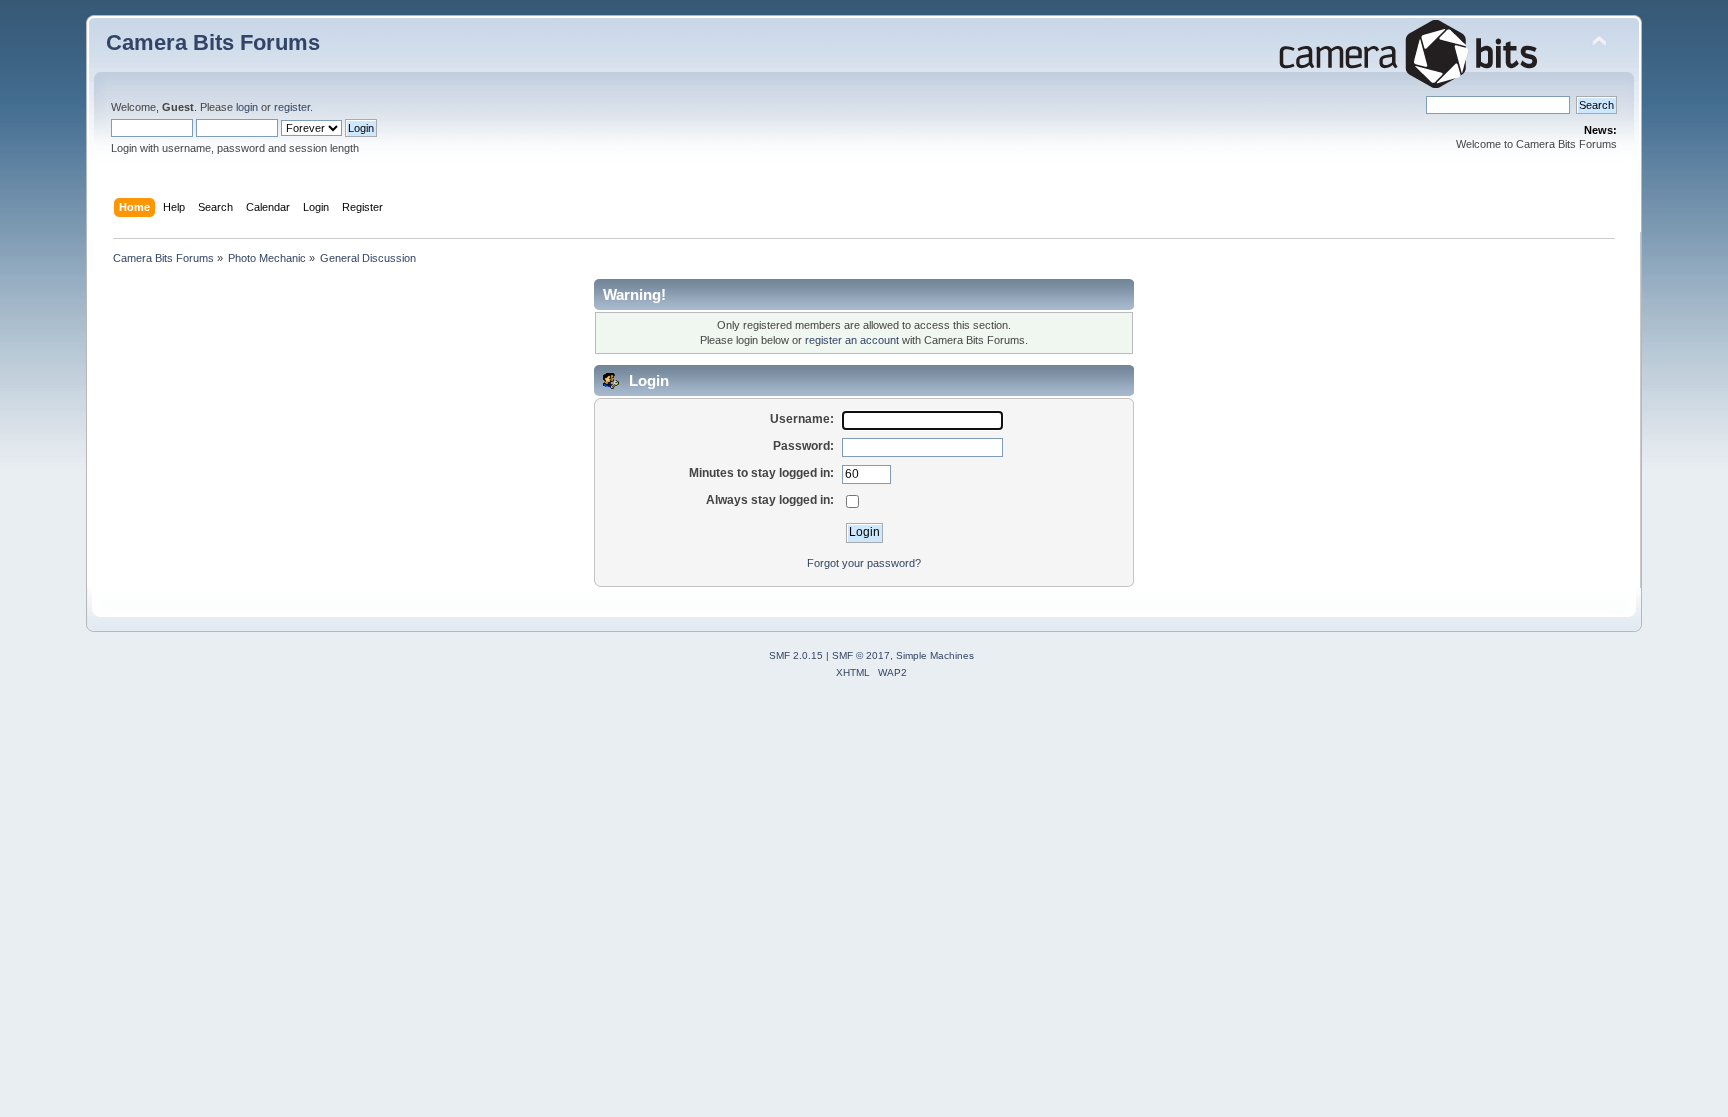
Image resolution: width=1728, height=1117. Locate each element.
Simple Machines (935, 655)
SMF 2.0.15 (796, 655)
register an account (852, 340)
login (247, 107)
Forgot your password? (864, 563)
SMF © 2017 (861, 655)
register (292, 107)
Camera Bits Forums (213, 42)
